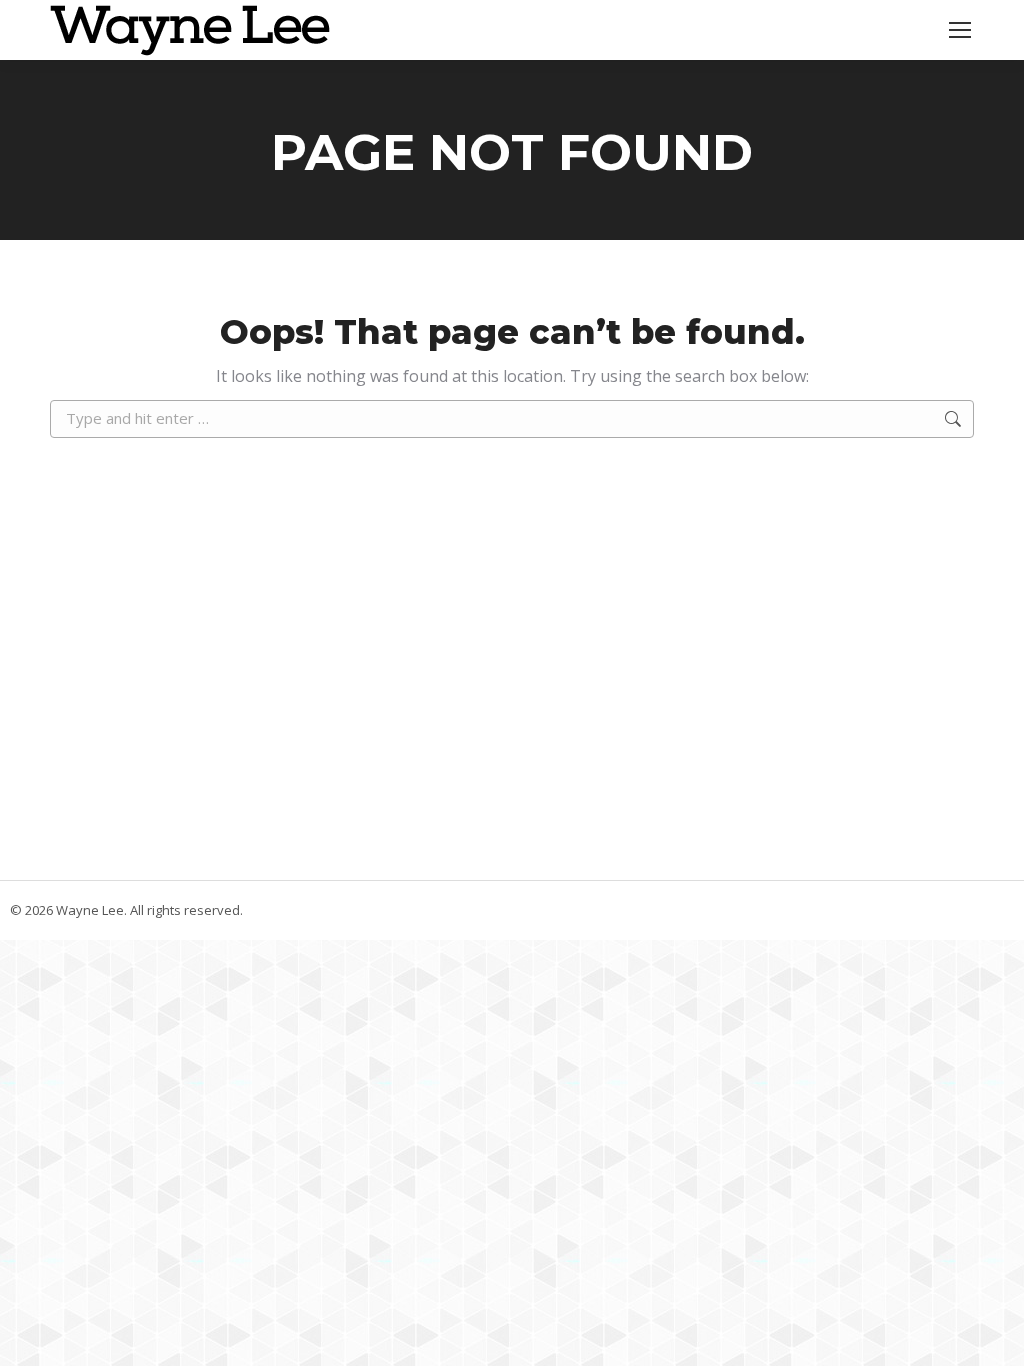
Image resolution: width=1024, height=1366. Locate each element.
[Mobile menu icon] (960, 30)
